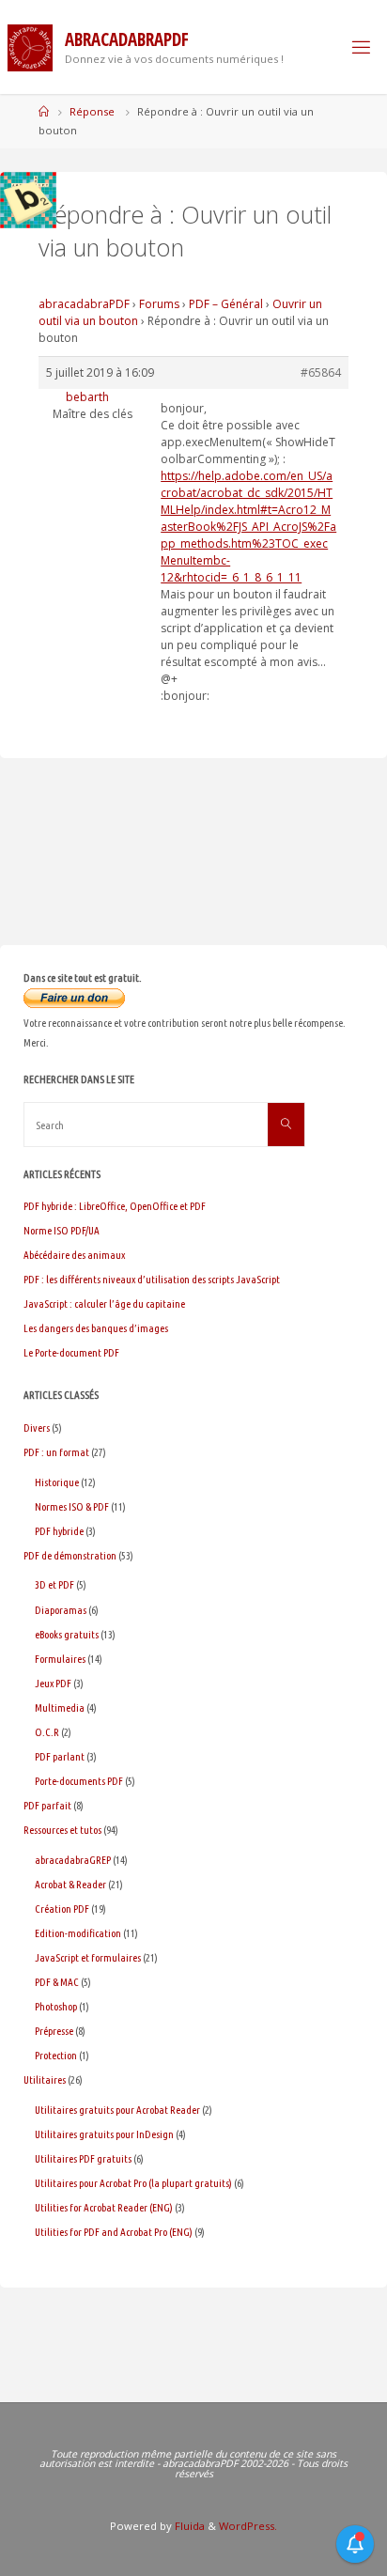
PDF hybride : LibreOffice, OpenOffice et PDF (115, 1206)
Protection (56, 2055)
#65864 (321, 372)
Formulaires (60, 1659)
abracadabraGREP (73, 1860)
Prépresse (54, 2031)
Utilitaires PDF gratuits (83, 2158)
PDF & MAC (57, 1982)
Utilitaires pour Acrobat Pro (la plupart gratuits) (133, 2183)
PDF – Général (226, 304)
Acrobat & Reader (70, 1884)
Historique (57, 1482)
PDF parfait (47, 1805)
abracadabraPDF (84, 304)
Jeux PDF (53, 1683)
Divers (37, 1428)
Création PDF (62, 1909)
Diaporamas (61, 1610)
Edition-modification (78, 1933)
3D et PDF (54, 1584)
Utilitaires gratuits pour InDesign (104, 2134)
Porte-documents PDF (79, 1781)
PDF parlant (60, 1756)
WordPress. (248, 2526)
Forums (159, 304)
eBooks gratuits (67, 1634)
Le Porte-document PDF (71, 1352)
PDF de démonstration (70, 1555)
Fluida (188, 2526)
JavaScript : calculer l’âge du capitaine (104, 1304)
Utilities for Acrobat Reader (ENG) (104, 2207)
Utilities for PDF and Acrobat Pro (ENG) (114, 2232)
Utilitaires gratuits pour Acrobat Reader (117, 2110)
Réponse (92, 111)
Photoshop (56, 2006)
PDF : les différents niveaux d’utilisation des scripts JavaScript (152, 1279)
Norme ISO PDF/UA (62, 1230)
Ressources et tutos (62, 1830)
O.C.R (47, 1732)
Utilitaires (45, 2079)
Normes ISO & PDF (72, 1506)
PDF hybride (59, 1531)
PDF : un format (56, 1452)
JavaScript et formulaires (88, 1957)
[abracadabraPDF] (30, 47)
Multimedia (60, 1707)
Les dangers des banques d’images (96, 1328)
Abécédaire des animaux (74, 1255)
